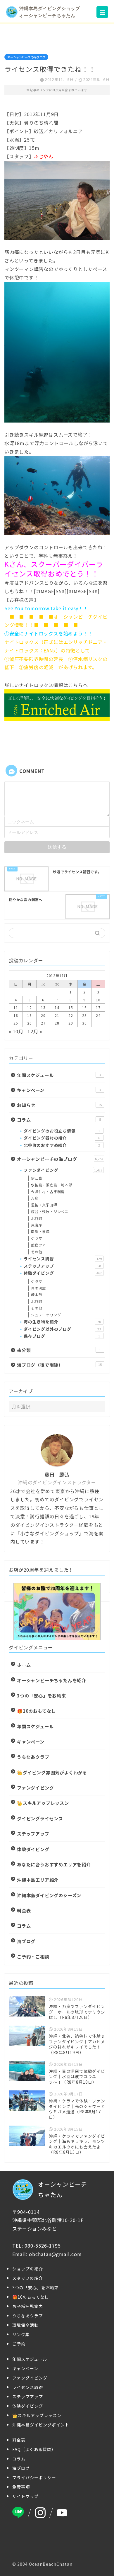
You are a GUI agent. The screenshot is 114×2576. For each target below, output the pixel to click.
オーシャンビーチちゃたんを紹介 (52, 1680)
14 (57, 1007)
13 (43, 1007)
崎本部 (37, 1294)
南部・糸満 (40, 1231)
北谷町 (37, 1218)
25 (16, 1023)
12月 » (35, 1031)
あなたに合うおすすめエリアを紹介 (54, 1864)
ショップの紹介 (28, 2269)
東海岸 (37, 1225)
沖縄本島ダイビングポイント (41, 2425)
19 (30, 1015)
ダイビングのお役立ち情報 (62, 1131)
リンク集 (21, 2334)
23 (84, 1015)
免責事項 (21, 2487)
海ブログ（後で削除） (59, 1365)
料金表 (24, 1910)
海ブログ (26, 1941)
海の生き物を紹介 (62, 1322)
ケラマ (37, 1238)
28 (57, 1023)
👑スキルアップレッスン (43, 1803)
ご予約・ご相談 (33, 1956)
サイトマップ (25, 2496)
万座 (35, 1198)
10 (98, 1000)
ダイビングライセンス (40, 1818)
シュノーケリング (46, 1315)
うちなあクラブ (33, 1757)
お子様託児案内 (28, 2306)
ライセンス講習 (63, 1259)
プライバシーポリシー (34, 2477)
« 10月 (16, 1031)
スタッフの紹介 (28, 2278)
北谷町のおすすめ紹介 (62, 1145)
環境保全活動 (25, 2325)
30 (84, 1023)
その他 (37, 1252)
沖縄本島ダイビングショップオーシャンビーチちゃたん (50, 12)
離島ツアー (40, 1245)
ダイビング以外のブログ (62, 1329)
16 (84, 1007)
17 (98, 1007)
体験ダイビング (63, 1273)
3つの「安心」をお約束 (42, 1695)
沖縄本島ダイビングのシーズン (49, 1895)
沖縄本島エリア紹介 (38, 1880)
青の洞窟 (38, 1288)
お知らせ (59, 1105)
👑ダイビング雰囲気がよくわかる (52, 1772)
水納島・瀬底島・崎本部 (52, 1185)
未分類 (59, 1350)
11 (16, 1007)
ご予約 (19, 2344)
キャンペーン (59, 1090)
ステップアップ (62, 1266)
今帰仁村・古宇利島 (48, 1192)
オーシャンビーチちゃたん (63, 2189)
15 (71, 1007)
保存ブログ (62, 1336)
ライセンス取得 (28, 2387)
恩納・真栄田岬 (44, 1205)
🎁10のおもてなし (36, 1711)
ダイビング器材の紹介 (62, 1138)
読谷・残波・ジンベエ (50, 1211)
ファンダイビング (63, 1170)
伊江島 (37, 1178)
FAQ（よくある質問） (34, 2449)
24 (98, 1015)
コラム (59, 1120)
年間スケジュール (59, 1075)
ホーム (24, 1665)
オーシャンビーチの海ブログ (26, 57)
